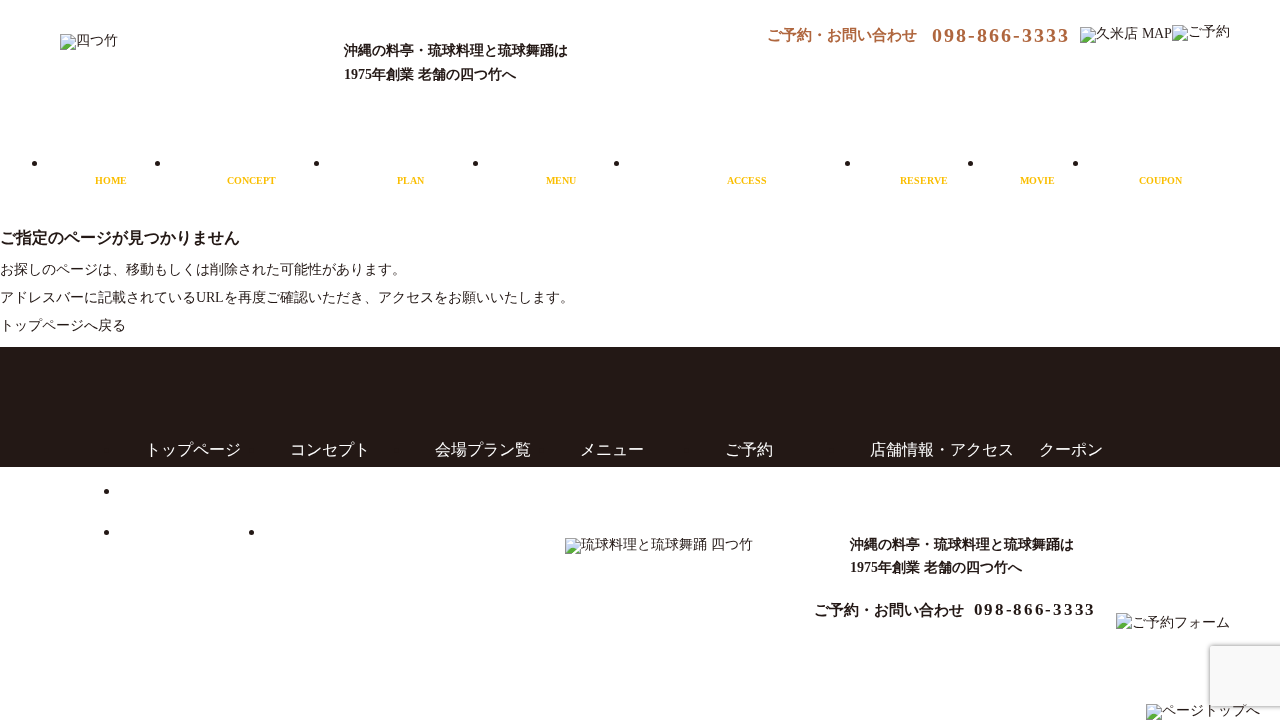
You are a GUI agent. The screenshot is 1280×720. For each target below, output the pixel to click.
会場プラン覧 (483, 449)
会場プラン (411, 169)
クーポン (1161, 169)
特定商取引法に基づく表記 (386, 531)
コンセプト (252, 169)
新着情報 (177, 531)
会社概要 (177, 490)
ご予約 (924, 169)
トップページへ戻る (63, 325)
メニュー (561, 169)
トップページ (193, 449)
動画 (1038, 169)
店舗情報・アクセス (747, 169)
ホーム (111, 169)
